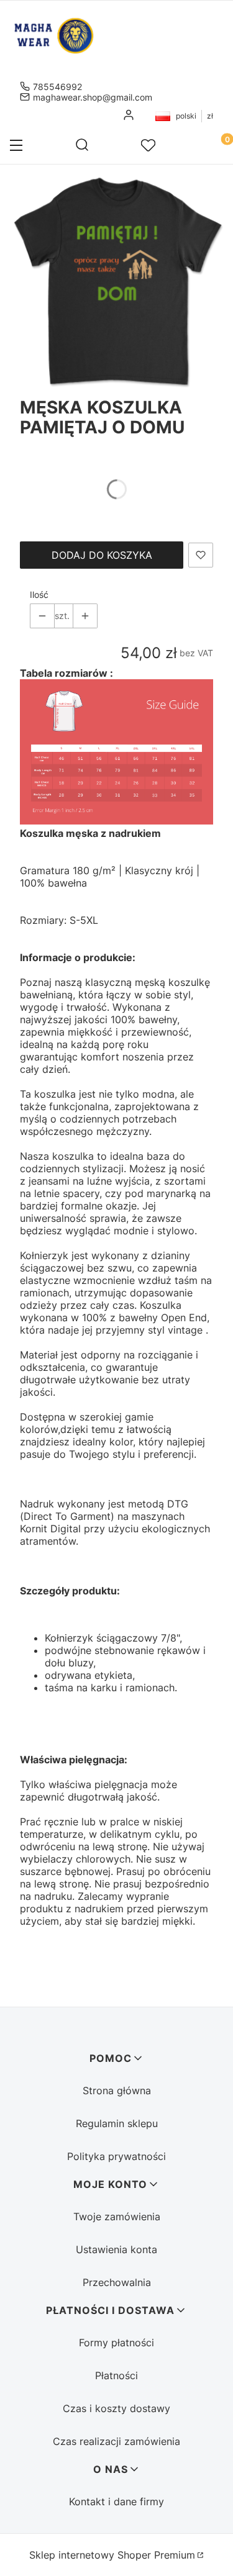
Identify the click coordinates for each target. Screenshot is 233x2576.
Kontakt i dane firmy (116, 2501)
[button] (16, 147)
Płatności (116, 2375)
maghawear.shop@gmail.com (93, 97)
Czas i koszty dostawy (116, 2408)
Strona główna (117, 2090)
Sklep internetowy (112, 2555)
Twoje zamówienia (117, 2217)
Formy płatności (116, 2343)
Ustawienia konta (116, 2249)
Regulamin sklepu (117, 2123)
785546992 (57, 87)
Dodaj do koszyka (102, 555)
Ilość (39, 594)
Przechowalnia (117, 2282)
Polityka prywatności (116, 2156)
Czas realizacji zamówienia (116, 2441)
